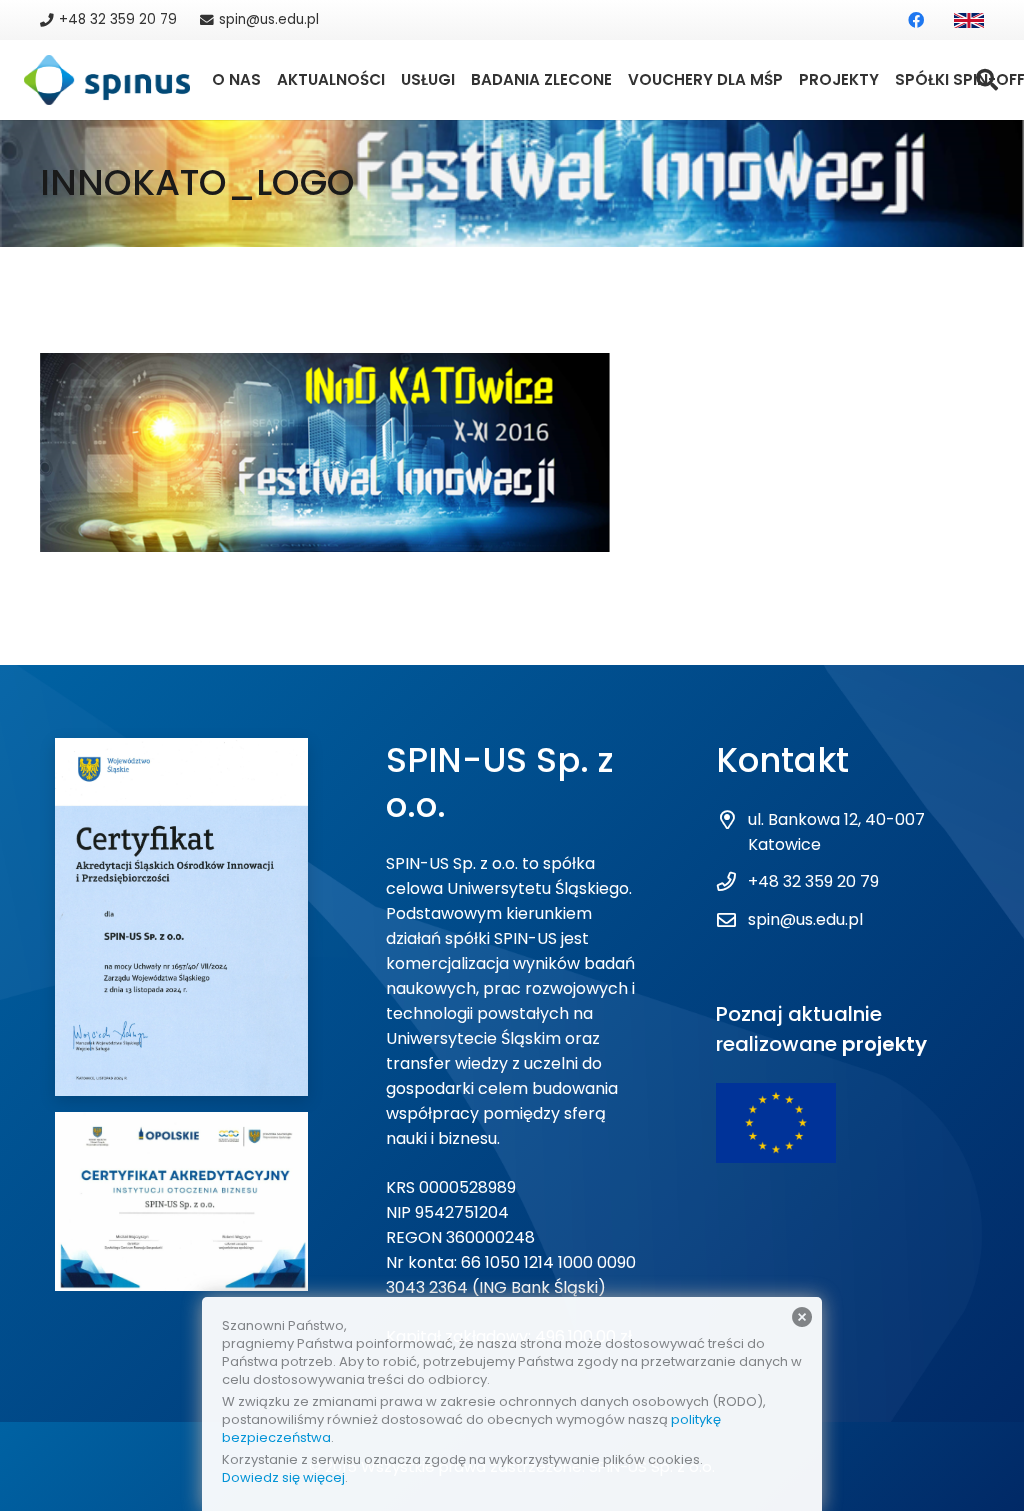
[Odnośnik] (969, 20)
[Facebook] (916, 20)
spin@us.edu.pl (805, 919)
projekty (884, 1044)
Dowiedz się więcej (283, 1477)
